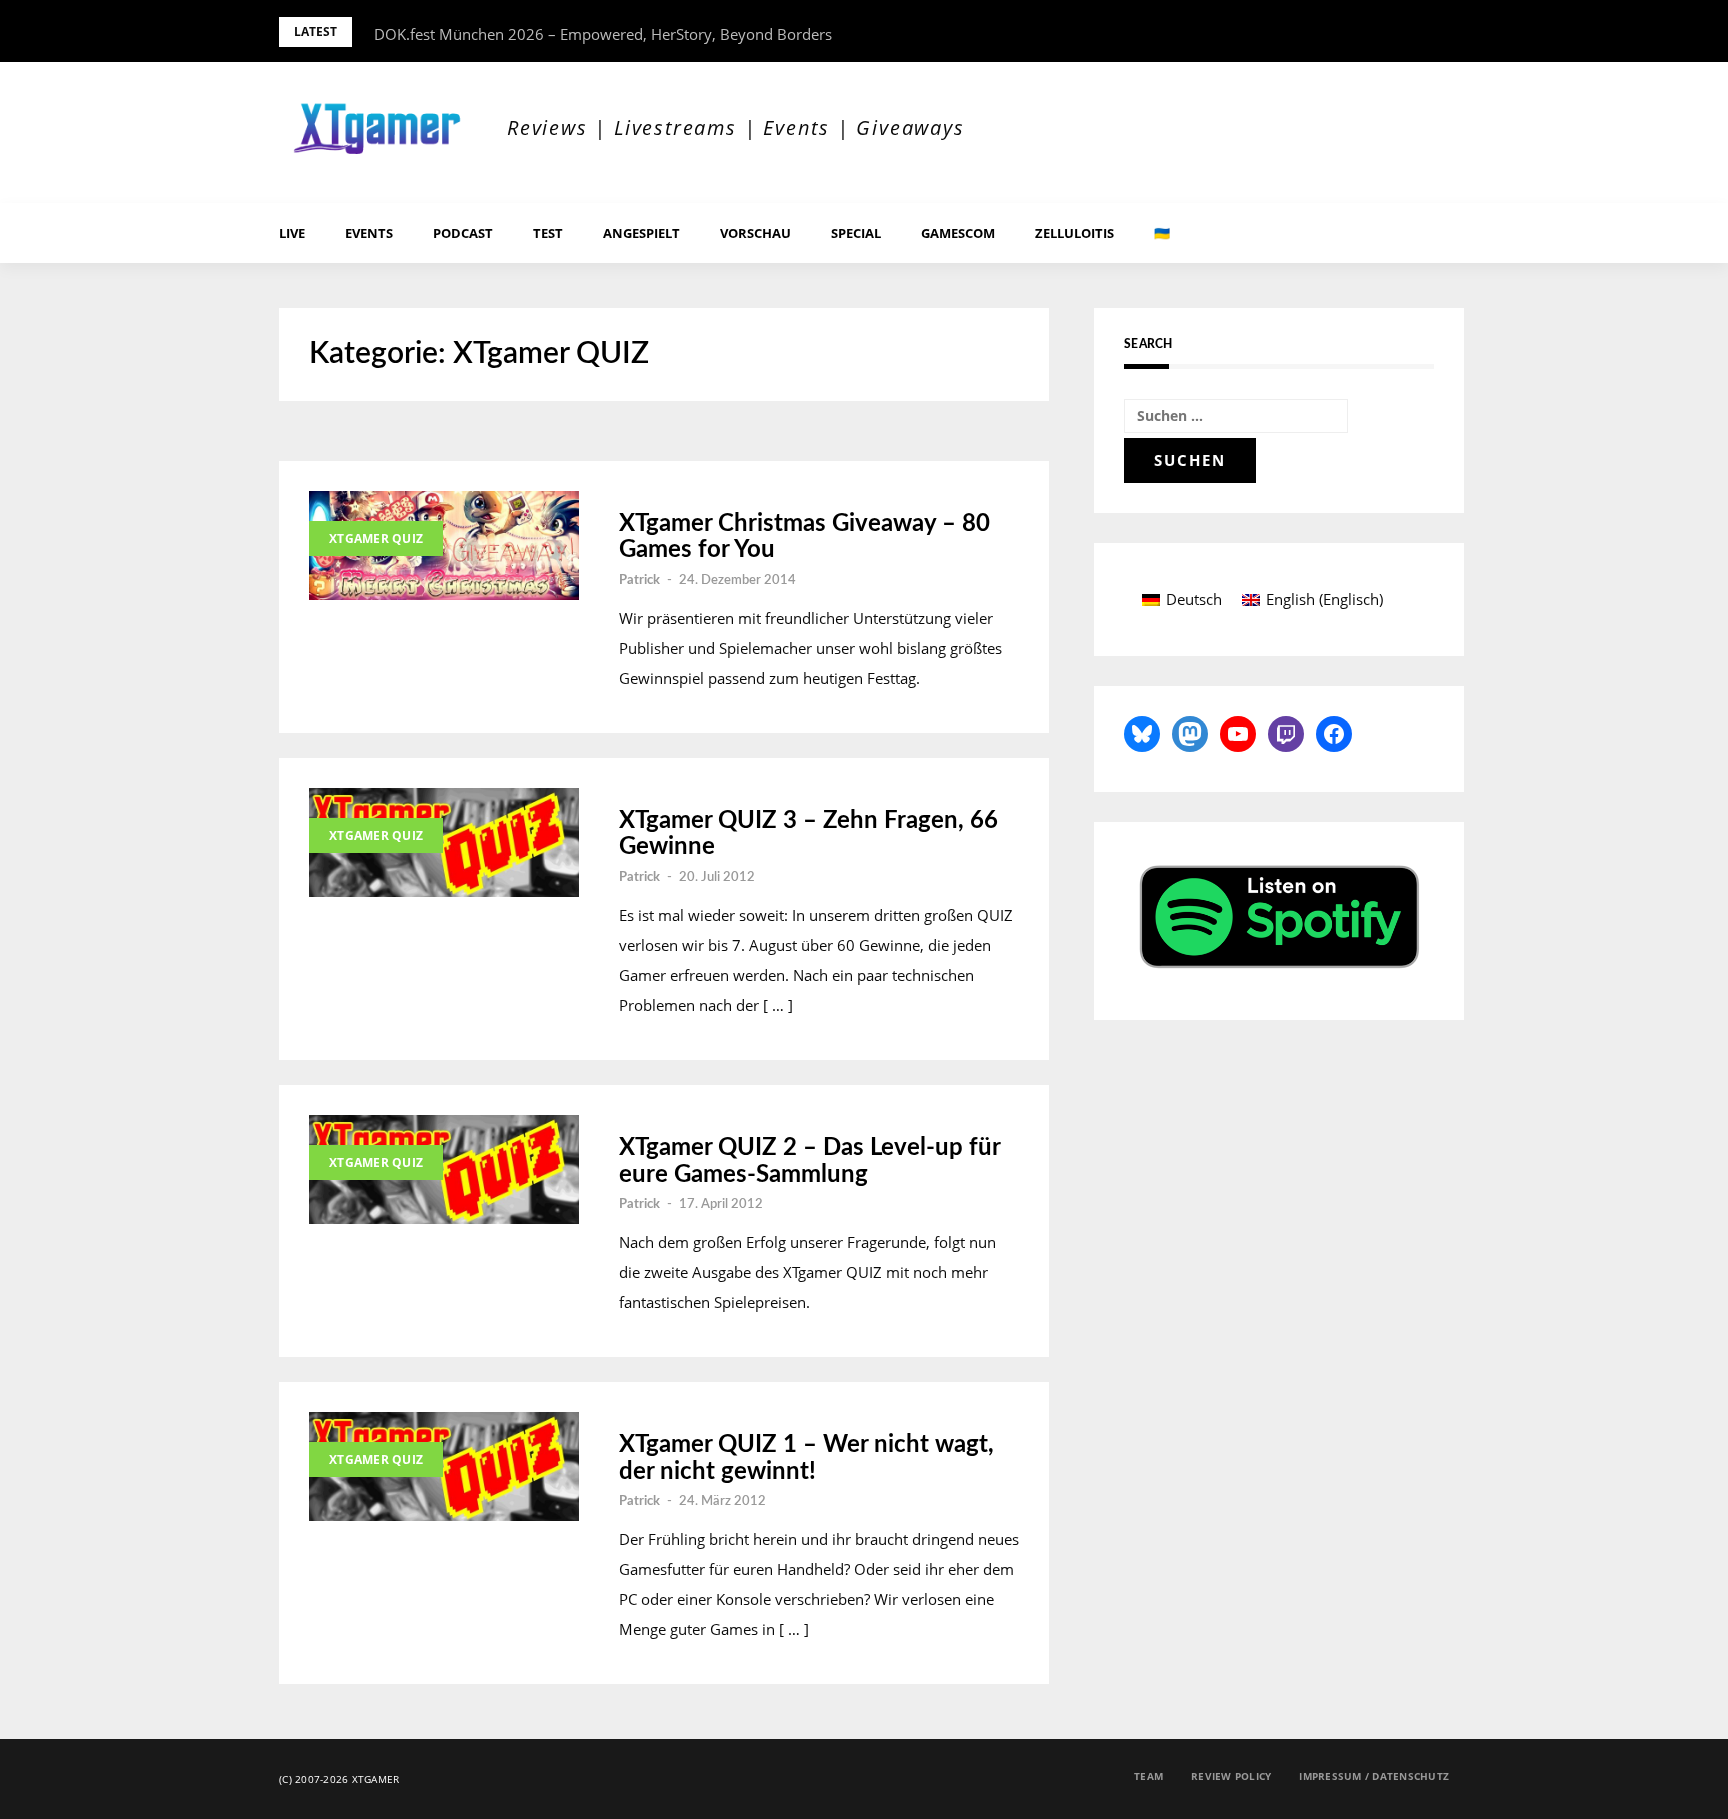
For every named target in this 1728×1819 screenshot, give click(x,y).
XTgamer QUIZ (376, 538)
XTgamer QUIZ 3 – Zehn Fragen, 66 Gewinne (808, 834)
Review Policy (1231, 1776)
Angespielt (641, 233)
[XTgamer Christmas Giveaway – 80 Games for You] (444, 545)
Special (856, 233)
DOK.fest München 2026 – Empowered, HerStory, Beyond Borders (603, 34)
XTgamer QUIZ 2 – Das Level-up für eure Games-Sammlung (809, 1161)
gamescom (958, 233)
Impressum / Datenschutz (1374, 1776)
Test (548, 233)
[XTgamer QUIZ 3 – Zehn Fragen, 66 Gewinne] (444, 842)
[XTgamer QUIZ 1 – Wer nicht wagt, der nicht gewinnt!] (444, 1466)
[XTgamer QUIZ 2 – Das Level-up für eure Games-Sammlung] (444, 1169)
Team (1148, 1776)
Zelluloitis (1074, 233)
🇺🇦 (1162, 233)
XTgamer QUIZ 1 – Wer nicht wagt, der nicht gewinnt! (806, 1458)
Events (369, 233)
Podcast (463, 233)
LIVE (292, 233)
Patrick (639, 580)
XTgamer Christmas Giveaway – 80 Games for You (804, 537)
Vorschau (755, 233)
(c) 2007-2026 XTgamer (339, 1779)
